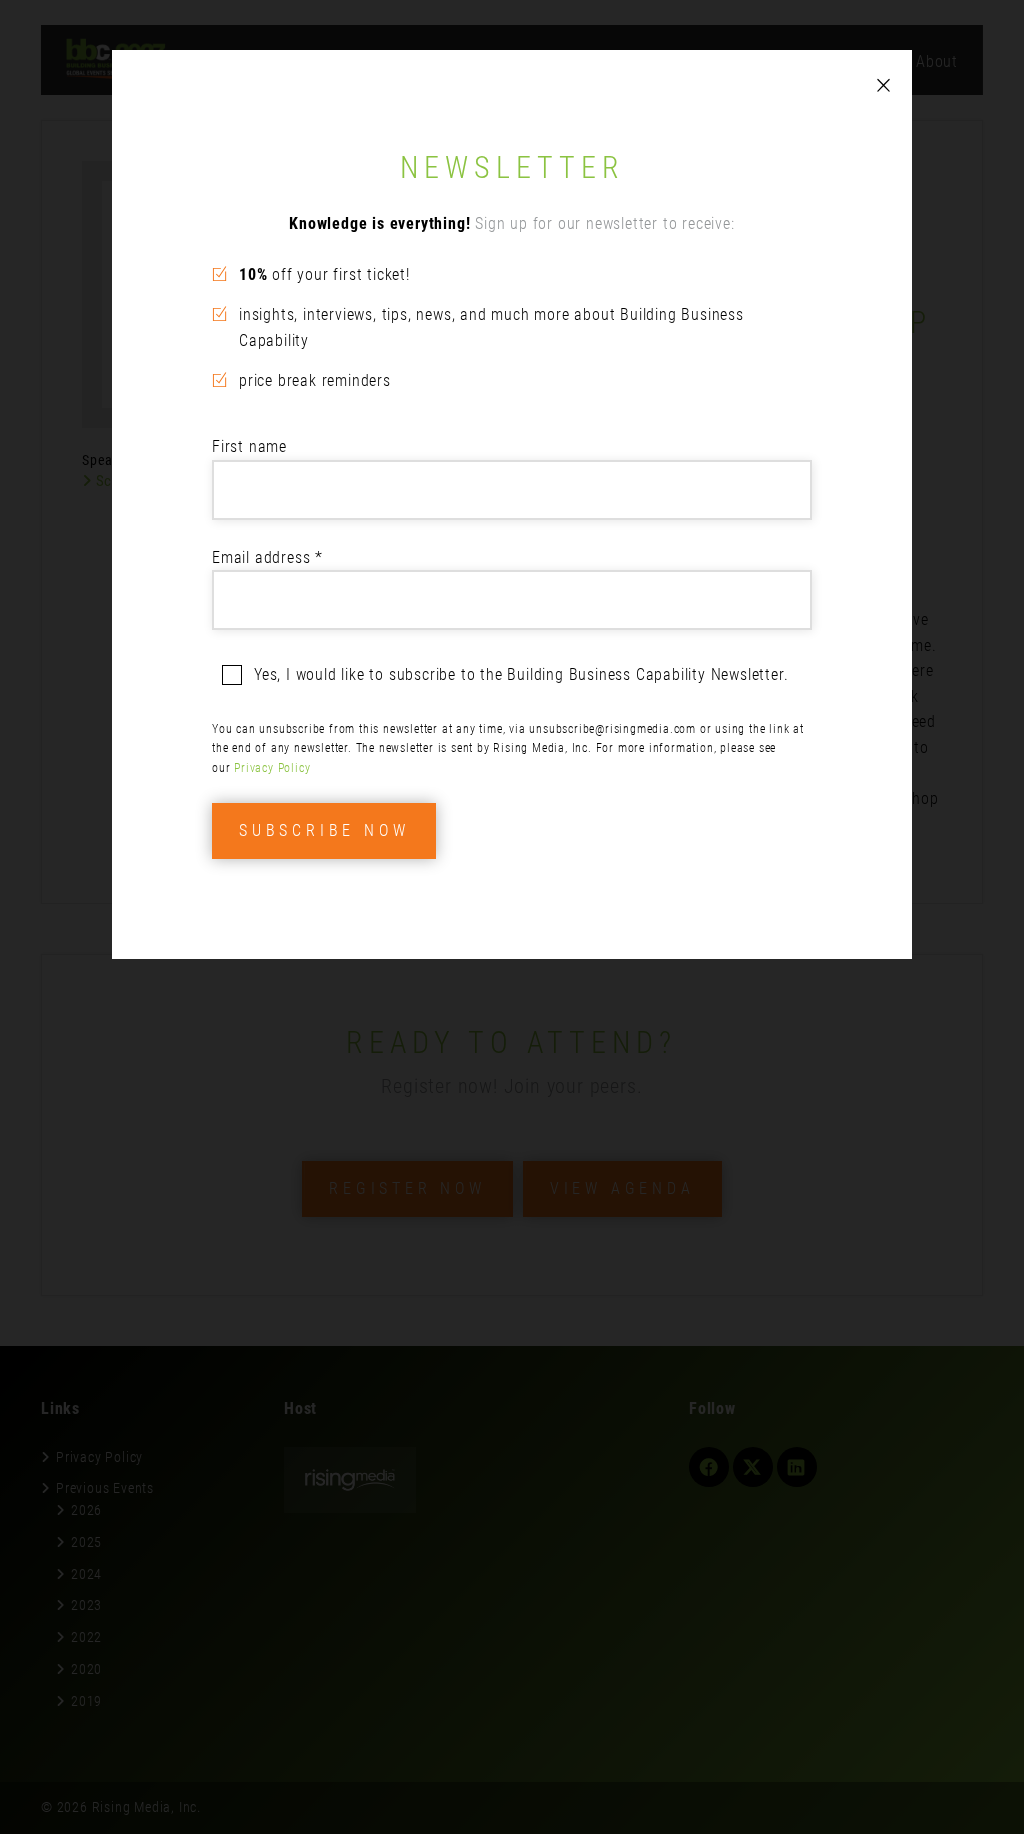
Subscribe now (324, 830)
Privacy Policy (272, 768)
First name (249, 446)
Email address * (267, 557)
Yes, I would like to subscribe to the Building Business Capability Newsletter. (521, 674)
